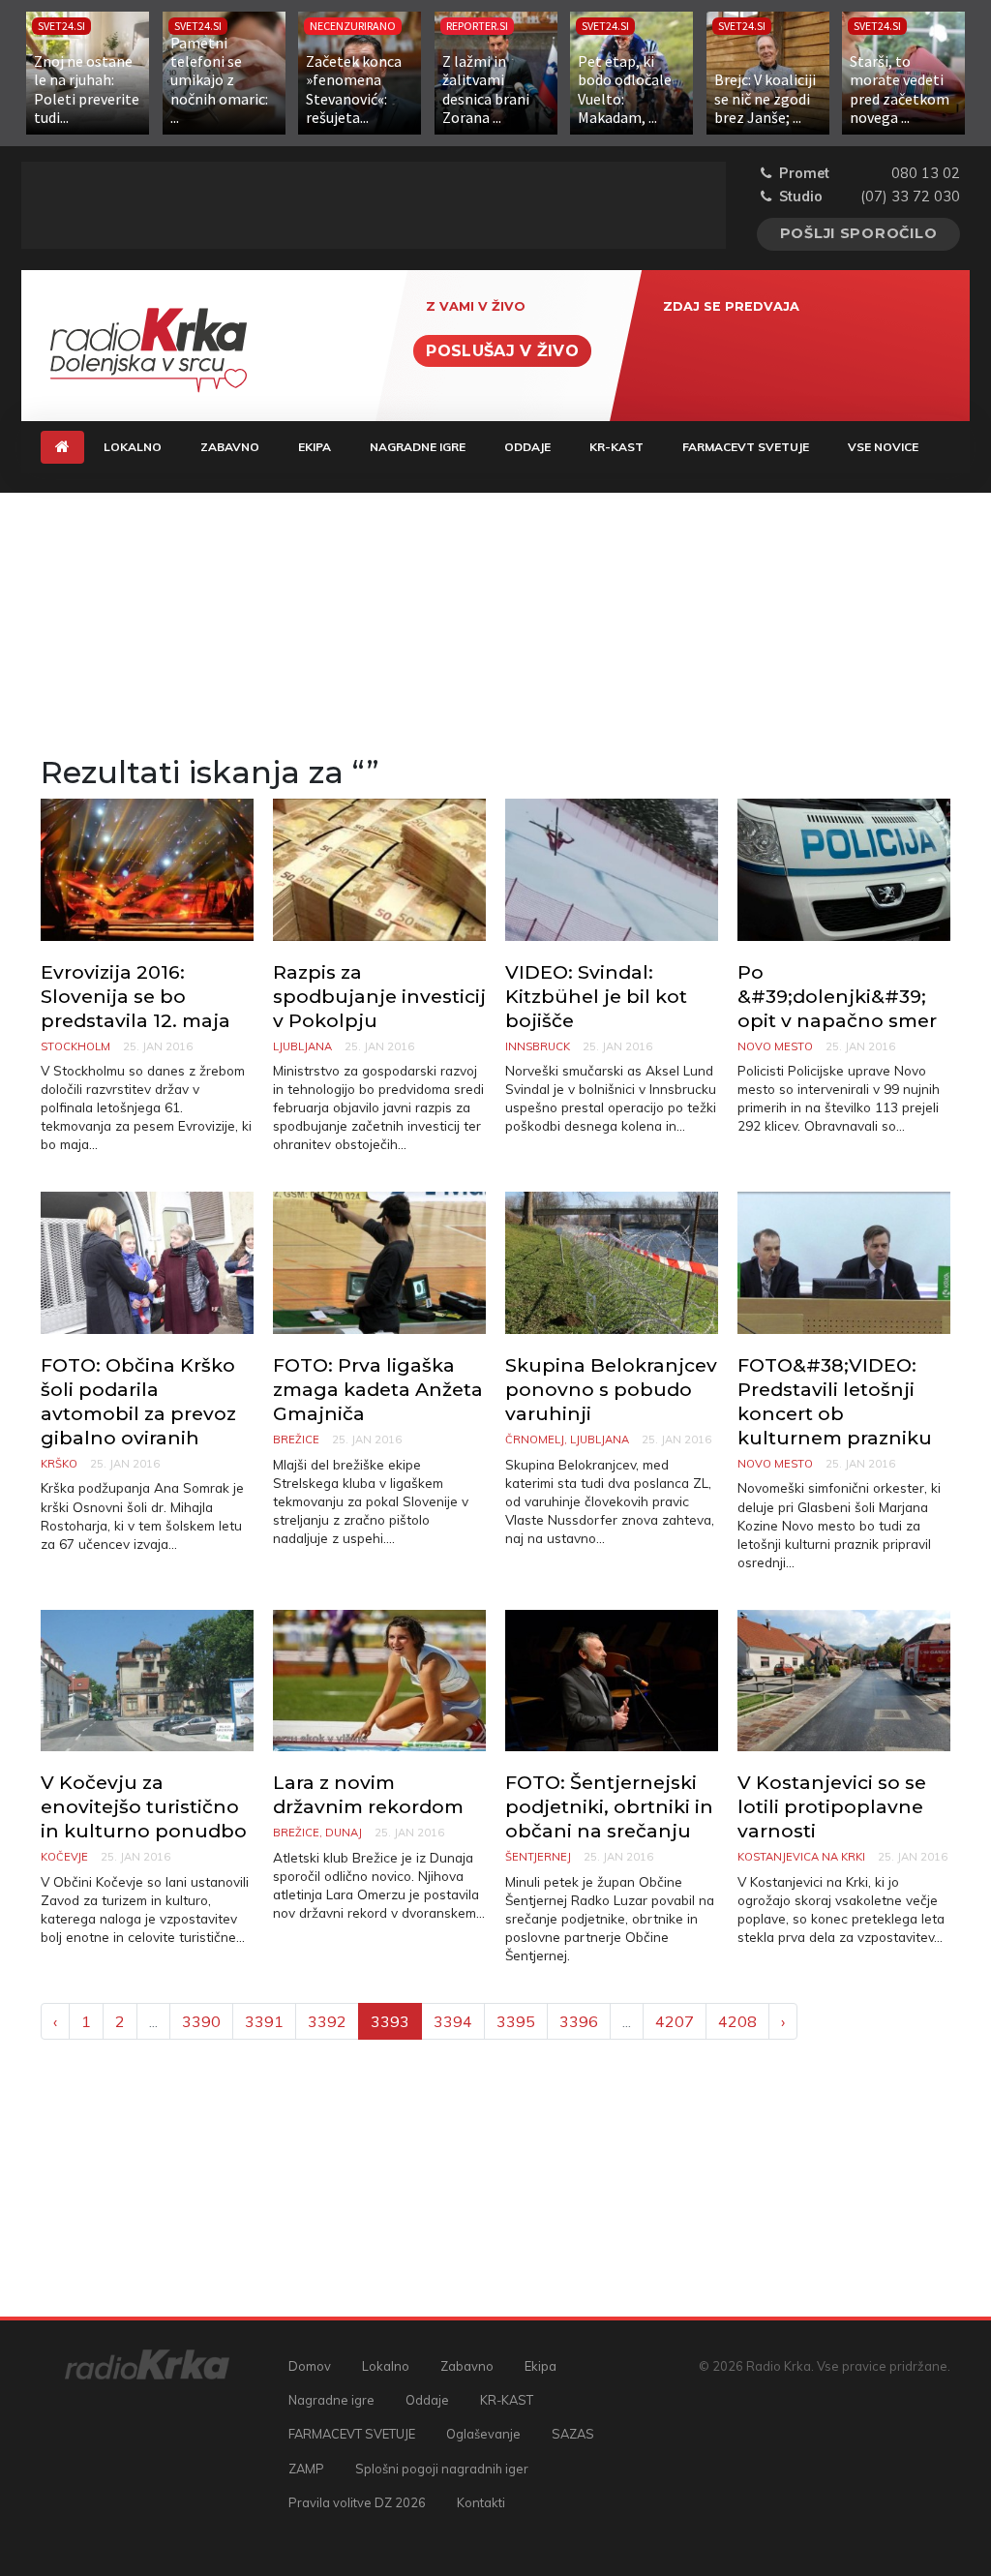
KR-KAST (616, 447)
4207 (675, 2021)
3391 (264, 2021)
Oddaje (527, 447)
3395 (516, 2021)
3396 (579, 2021)
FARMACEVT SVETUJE (746, 447)
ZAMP (306, 2469)
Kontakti (481, 2502)
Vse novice (883, 447)
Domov (310, 2366)
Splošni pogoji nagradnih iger (442, 2469)
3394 (453, 2021)
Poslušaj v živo (502, 351)
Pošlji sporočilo (859, 233)
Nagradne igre (418, 447)
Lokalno (133, 447)
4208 (737, 2021)
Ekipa (315, 447)
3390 (201, 2021)
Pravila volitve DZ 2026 (357, 2502)
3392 (327, 2021)
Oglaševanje (483, 2434)
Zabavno (230, 447)
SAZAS (573, 2434)
